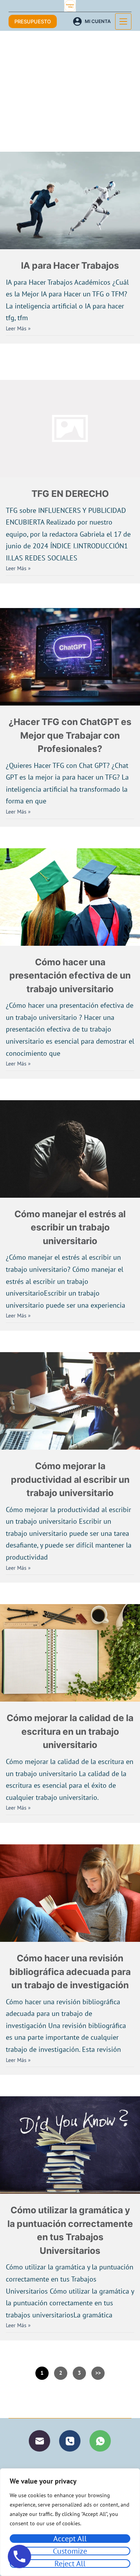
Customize (70, 2551)
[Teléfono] (70, 2441)
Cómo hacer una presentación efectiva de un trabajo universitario (70, 976)
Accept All (70, 2539)
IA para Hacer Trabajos (70, 266)
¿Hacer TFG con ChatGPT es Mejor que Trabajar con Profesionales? (70, 735)
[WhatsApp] (100, 2441)
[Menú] (123, 21)
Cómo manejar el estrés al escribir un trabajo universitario (70, 1228)
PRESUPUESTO (33, 21)
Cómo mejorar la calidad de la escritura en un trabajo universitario (70, 1731)
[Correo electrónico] (39, 2441)
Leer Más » (18, 328)
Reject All (70, 2564)
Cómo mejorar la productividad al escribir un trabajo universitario (70, 1479)
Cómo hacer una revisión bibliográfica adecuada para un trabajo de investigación (70, 1972)
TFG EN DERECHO (70, 494)
